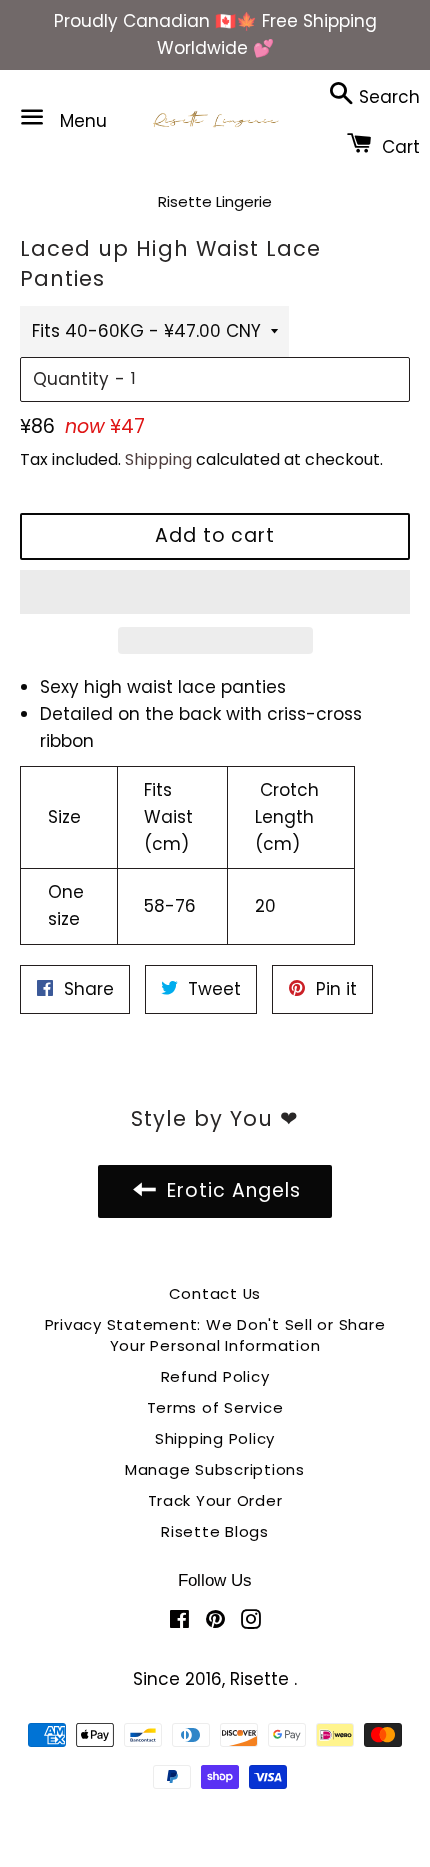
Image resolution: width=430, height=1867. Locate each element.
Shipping (158, 459)
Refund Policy (215, 1376)
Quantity (71, 379)
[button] (215, 592)
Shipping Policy (215, 1438)
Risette (262, 1679)
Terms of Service (215, 1407)
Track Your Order (215, 1500)
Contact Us (215, 1293)
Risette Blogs (215, 1531)
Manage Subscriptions (215, 1469)
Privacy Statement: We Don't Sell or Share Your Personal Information (215, 1335)
